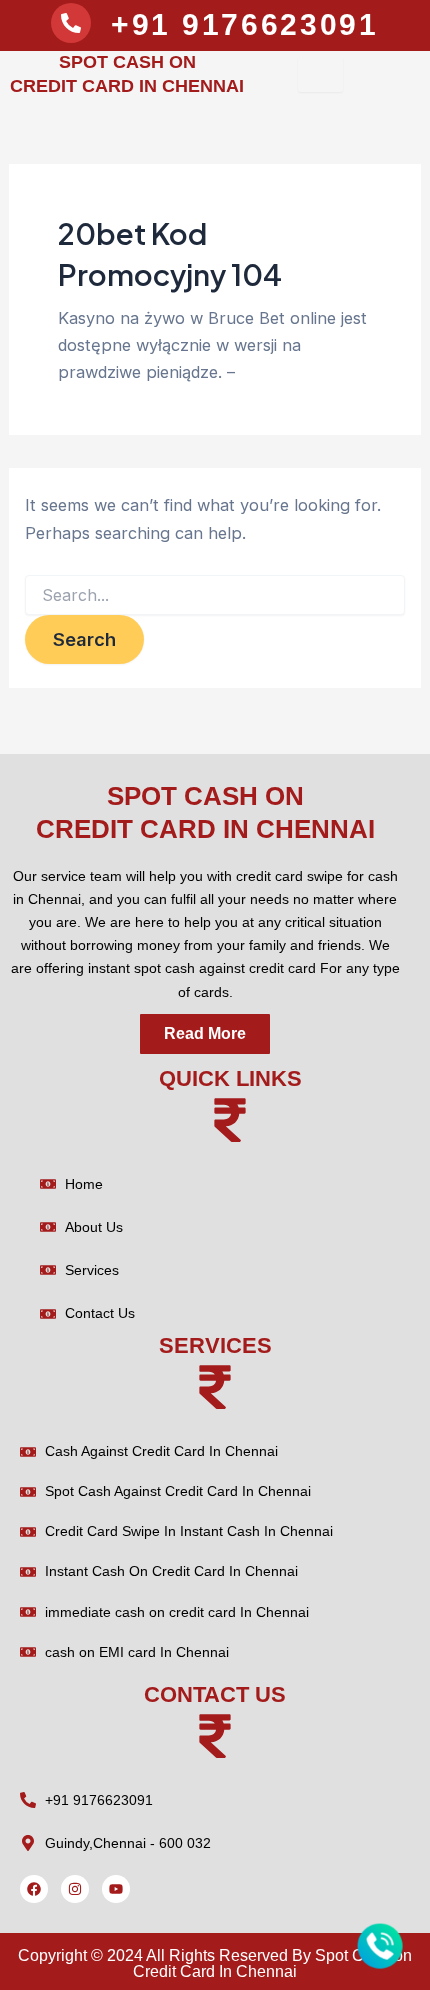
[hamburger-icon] (320, 74)
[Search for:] (214, 595)
